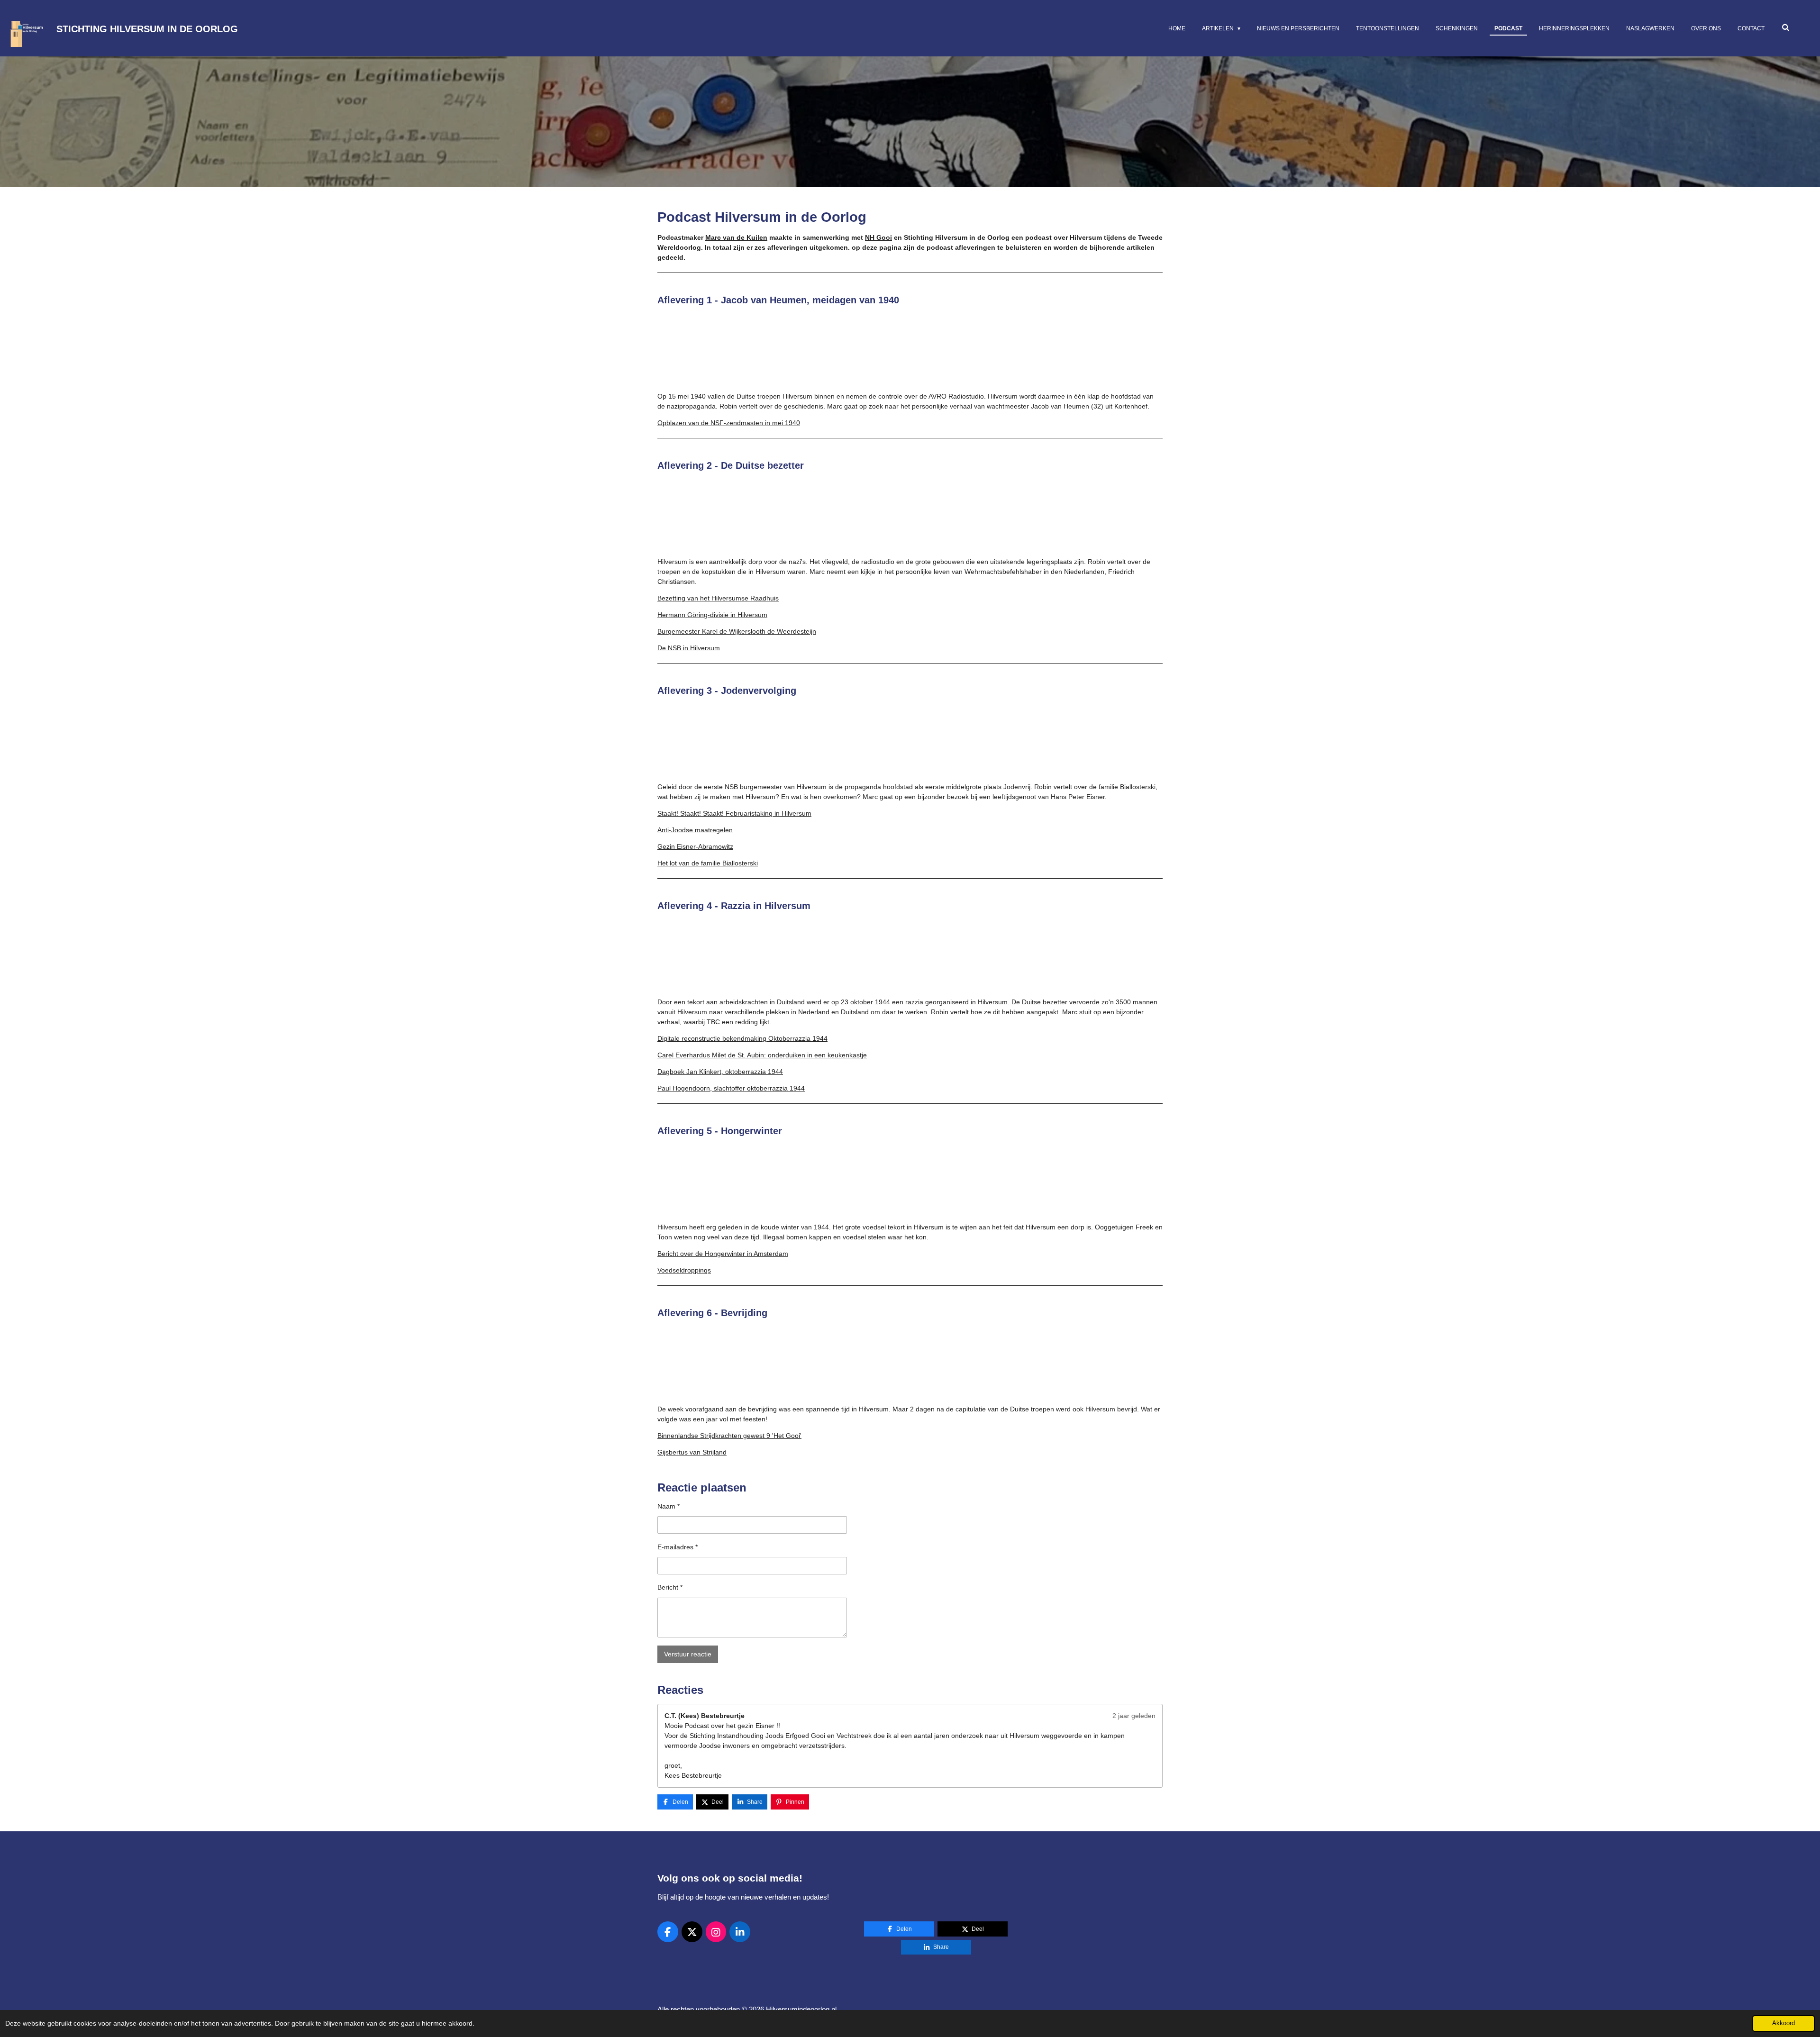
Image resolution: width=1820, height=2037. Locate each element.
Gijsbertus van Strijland (692, 1452)
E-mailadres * (678, 1547)
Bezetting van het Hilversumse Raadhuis (718, 598)
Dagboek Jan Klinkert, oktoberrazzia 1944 (720, 1072)
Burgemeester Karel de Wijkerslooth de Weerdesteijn (737, 631)
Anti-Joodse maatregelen (695, 830)
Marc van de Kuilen (736, 237)
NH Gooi (878, 237)
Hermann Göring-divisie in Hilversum (712, 615)
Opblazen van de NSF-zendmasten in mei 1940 (729, 423)
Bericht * (670, 1587)
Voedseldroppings (684, 1270)
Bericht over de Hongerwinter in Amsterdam (723, 1254)
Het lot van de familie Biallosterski (708, 863)
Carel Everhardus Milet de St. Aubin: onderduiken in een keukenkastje (762, 1055)
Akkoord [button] (1784, 2023)
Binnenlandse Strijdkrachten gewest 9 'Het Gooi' (729, 1436)
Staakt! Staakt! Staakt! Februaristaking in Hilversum (734, 813)
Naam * (669, 1506)
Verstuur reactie (688, 1654)
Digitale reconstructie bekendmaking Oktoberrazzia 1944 (742, 1038)
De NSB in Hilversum (689, 648)
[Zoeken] (1785, 27)
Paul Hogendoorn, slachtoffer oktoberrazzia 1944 (731, 1088)
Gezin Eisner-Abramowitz (695, 846)
